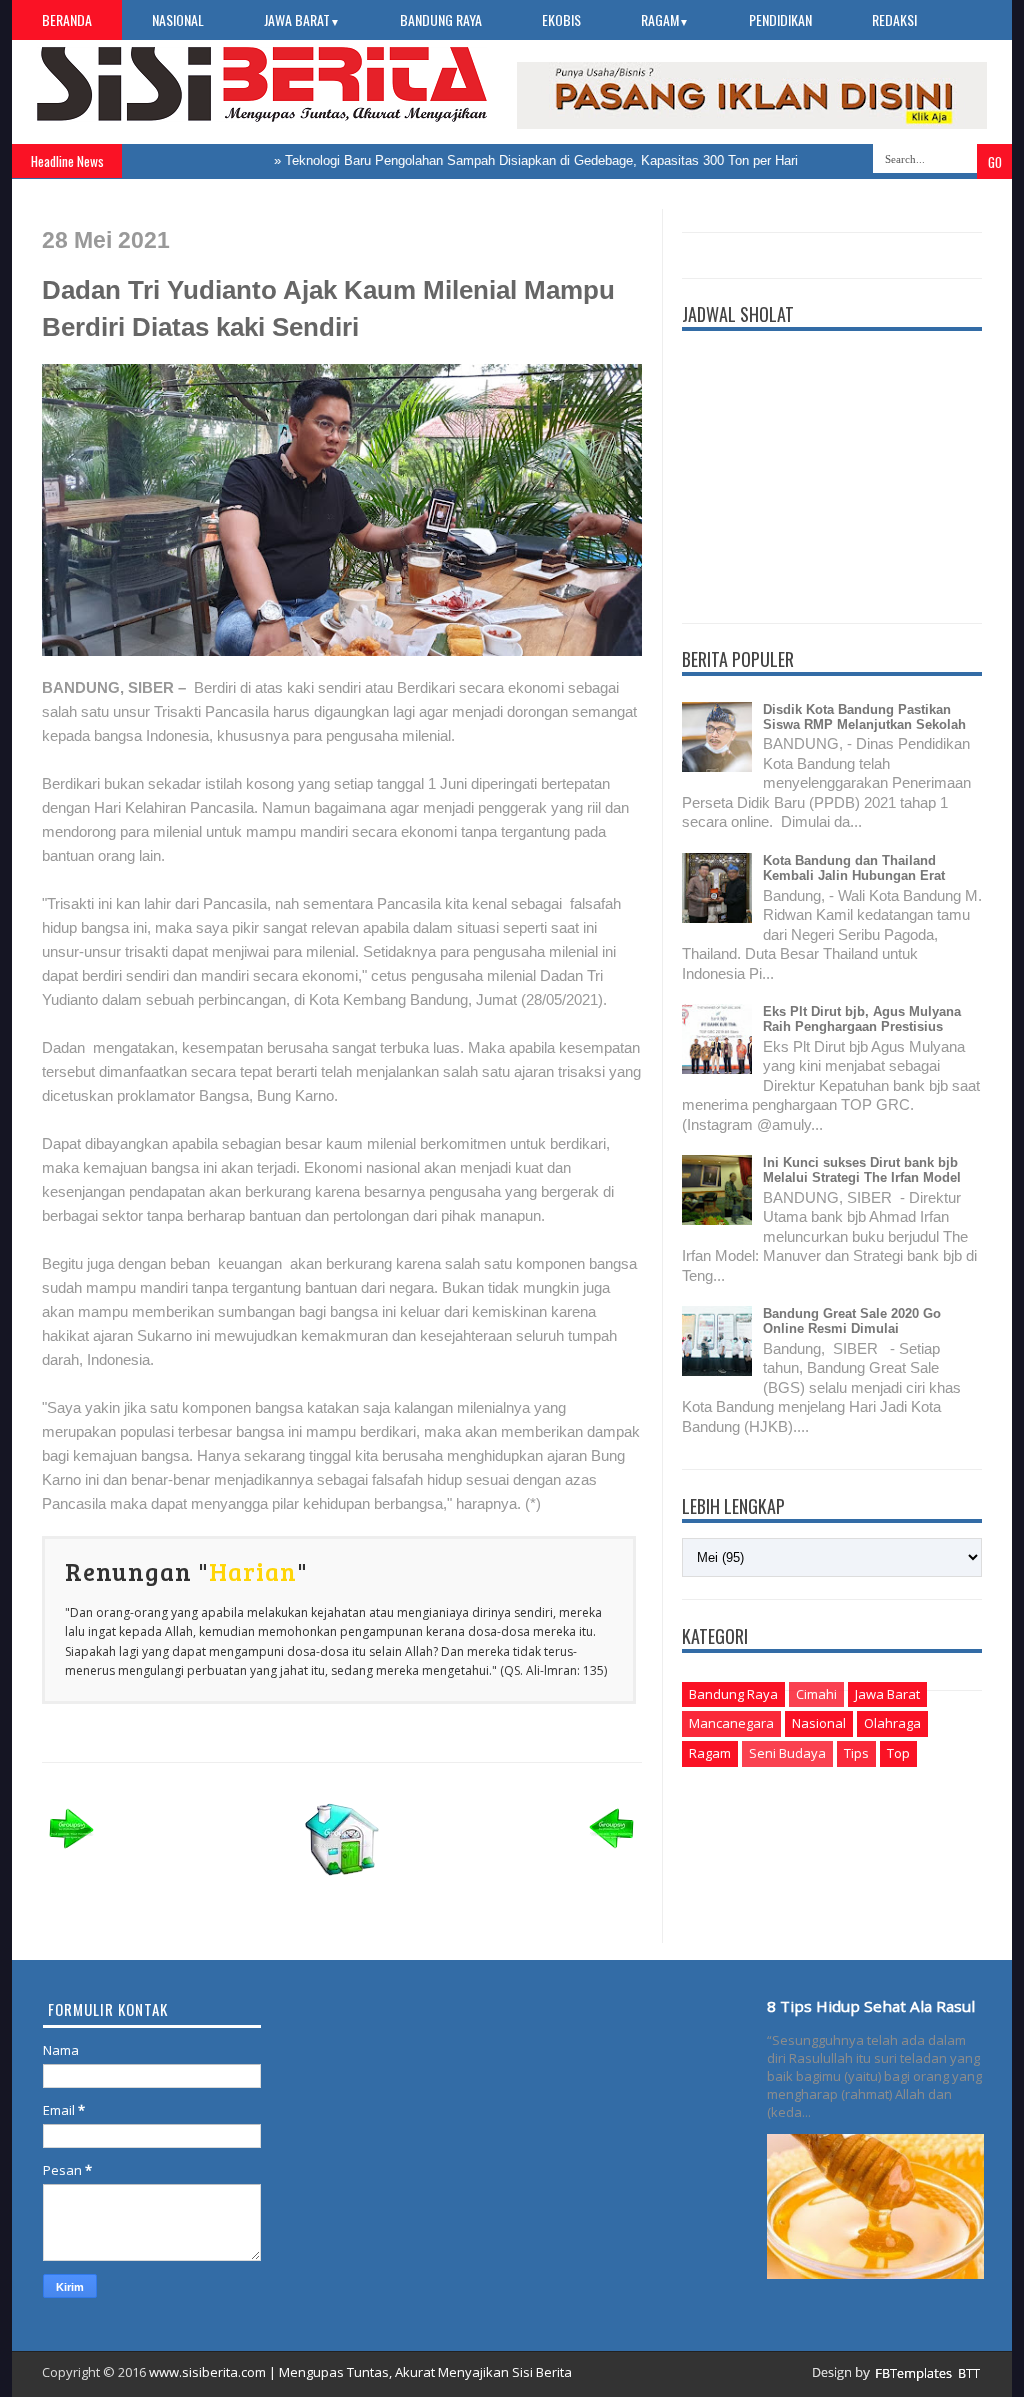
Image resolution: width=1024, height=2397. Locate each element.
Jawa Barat (302, 19)
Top (898, 1753)
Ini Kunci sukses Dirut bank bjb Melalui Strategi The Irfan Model (862, 1170)
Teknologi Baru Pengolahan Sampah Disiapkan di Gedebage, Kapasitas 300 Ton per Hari (513, 160)
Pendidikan (780, 19)
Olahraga (892, 1723)
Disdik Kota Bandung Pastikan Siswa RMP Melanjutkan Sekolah (864, 717)
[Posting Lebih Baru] (72, 1854)
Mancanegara (731, 1723)
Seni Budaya (787, 1753)
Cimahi (816, 1694)
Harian (253, 1571)
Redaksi (894, 19)
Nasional (178, 19)
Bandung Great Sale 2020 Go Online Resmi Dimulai (852, 1321)
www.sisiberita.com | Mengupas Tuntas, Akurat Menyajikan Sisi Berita (360, 2372)
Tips (856, 1753)
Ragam (665, 19)
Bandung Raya (441, 19)
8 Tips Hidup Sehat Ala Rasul (871, 2006)
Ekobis (561, 19)
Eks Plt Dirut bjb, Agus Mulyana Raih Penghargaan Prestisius (862, 1019)
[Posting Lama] (612, 1854)
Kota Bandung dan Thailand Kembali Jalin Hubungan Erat (854, 868)
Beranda (67, 19)
